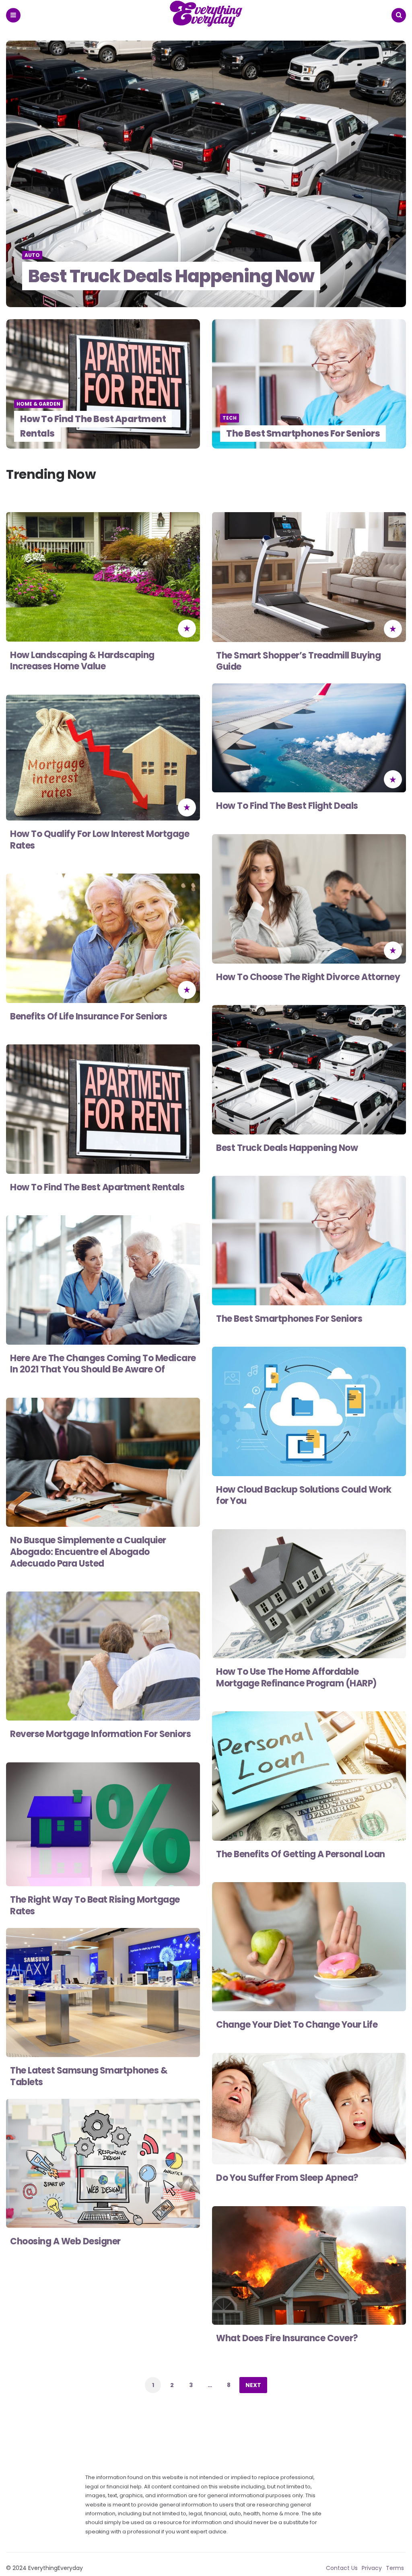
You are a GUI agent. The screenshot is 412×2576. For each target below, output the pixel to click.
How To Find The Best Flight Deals (287, 806)
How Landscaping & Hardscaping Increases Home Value (82, 661)
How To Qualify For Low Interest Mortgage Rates (100, 840)
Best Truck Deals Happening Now (171, 276)
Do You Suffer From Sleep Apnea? (287, 2178)
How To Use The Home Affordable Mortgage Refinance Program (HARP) (297, 1678)
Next (253, 2385)
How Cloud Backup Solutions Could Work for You (304, 1495)
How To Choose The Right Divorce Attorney (308, 977)
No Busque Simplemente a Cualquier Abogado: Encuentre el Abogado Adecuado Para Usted (88, 1552)
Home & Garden (38, 404)
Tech (230, 418)
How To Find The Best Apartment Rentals (93, 426)
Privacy (372, 2568)
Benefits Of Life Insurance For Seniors (89, 1016)
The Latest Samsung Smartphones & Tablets (89, 2076)
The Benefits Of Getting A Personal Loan (301, 1854)
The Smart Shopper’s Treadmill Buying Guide (298, 661)
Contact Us (342, 2568)
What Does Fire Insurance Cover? (287, 2338)
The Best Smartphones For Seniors (303, 434)
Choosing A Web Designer (65, 2241)
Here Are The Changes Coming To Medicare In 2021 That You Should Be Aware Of (103, 1364)
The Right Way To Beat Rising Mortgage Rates (95, 1905)
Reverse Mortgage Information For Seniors (100, 1734)
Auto (32, 255)
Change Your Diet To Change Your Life (297, 2025)
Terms (395, 2568)
